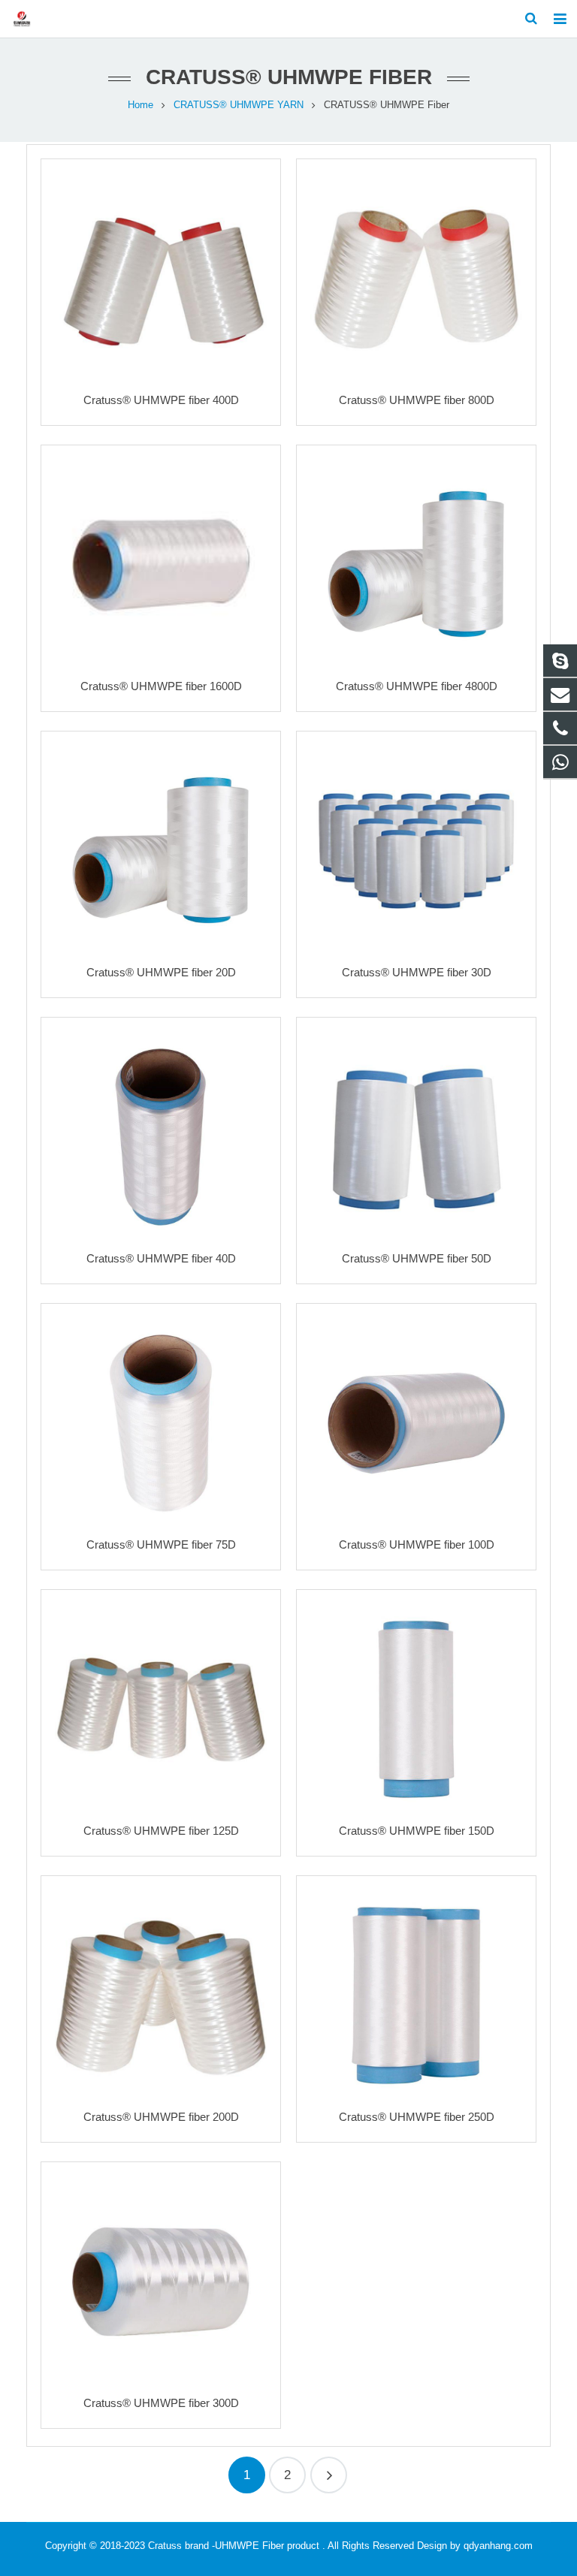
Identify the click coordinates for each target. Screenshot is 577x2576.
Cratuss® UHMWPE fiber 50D (417, 1258)
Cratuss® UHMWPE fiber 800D (417, 400)
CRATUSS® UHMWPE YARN (239, 105)
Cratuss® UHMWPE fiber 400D (161, 400)
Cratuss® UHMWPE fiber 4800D (417, 686)
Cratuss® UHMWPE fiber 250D (417, 2117)
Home (140, 105)
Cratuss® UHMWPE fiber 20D (161, 972)
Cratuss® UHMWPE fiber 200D (161, 2117)
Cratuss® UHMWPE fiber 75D (161, 1544)
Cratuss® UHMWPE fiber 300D (161, 2403)
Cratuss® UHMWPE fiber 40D (161, 1258)
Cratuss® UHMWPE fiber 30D (417, 972)
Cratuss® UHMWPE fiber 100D (417, 1544)
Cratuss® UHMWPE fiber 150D (417, 1831)
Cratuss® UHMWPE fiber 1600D (161, 686)
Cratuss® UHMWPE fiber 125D (161, 1831)
